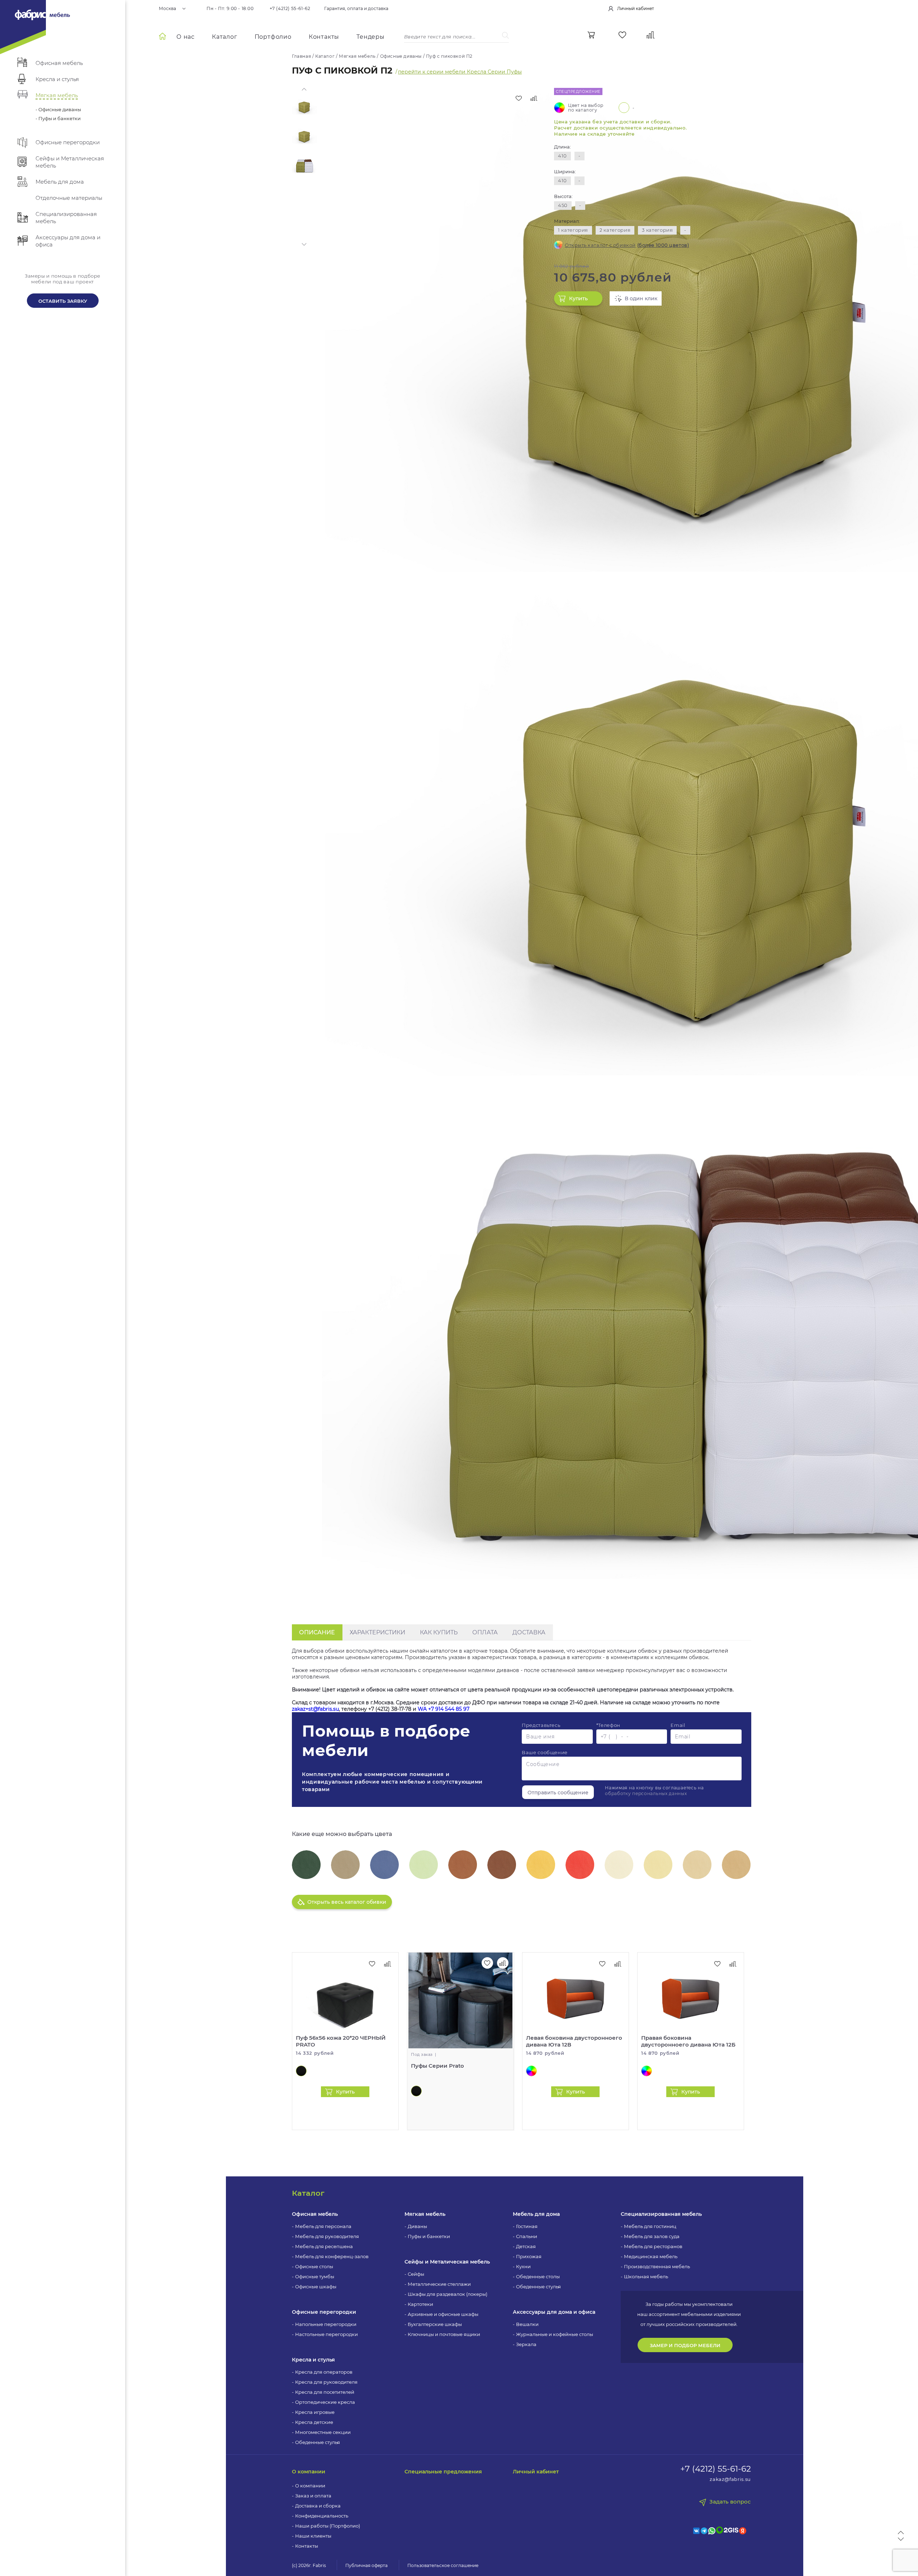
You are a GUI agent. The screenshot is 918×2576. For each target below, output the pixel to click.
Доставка (529, 1632)
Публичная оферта (366, 2565)
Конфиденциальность (322, 2516)
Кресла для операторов (324, 2372)
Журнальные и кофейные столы (555, 2334)
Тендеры (371, 37)
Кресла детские (314, 2422)
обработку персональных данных (646, 1793)
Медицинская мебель (651, 2256)
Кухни (523, 2266)
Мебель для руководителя (327, 2236)
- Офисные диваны (58, 109)
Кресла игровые (315, 2412)
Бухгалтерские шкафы (435, 2324)
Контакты (324, 37)
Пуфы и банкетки (429, 2236)
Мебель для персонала (323, 2226)
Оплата (485, 1632)
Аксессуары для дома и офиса (554, 2312)
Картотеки (420, 2304)
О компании (309, 2472)
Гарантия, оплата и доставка (356, 9)
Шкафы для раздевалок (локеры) (448, 2294)
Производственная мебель (657, 2266)
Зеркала (526, 2344)
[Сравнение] (651, 35)
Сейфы (416, 2274)
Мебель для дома (536, 2214)
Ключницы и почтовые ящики (444, 2334)
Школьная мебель (646, 2276)
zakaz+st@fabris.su (315, 1709)
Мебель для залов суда (652, 2236)
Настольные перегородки (326, 2334)
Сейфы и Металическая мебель (447, 2262)
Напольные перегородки (326, 2324)
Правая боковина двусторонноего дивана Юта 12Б (688, 2041)
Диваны (417, 2226)
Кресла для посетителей (325, 2392)
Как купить (439, 1632)
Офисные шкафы (316, 2287)
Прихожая (529, 2256)
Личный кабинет (536, 2472)
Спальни (527, 2236)
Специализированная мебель (661, 2214)
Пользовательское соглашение (443, 2565)
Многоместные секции (323, 2432)
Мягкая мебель (425, 2214)
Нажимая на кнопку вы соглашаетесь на (654, 1791)
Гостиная (527, 2226)
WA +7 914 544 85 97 (444, 1709)
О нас (186, 37)
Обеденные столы (538, 2276)
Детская (526, 2246)
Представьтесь (541, 1725)
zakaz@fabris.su (730, 2479)
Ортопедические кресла (325, 2402)
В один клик (641, 298)
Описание (317, 1632)
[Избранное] (622, 35)
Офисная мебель (315, 2214)
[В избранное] (519, 98)
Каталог (225, 37)
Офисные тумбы (315, 2276)
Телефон (608, 1725)
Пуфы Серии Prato (437, 2066)
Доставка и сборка (318, 2506)
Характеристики (377, 1632)
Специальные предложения (443, 2472)
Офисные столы (314, 2266)
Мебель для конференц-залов (332, 2256)
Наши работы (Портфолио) (328, 2526)
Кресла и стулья (313, 2360)
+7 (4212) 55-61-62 (290, 9)
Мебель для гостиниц (650, 2226)
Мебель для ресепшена (324, 2246)
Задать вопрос (730, 2502)
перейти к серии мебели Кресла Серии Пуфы (460, 72)
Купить (578, 298)
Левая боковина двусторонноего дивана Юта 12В (574, 2041)
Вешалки (527, 2324)
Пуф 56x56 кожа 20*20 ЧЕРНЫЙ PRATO (341, 2041)
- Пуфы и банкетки (58, 118)
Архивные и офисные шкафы (443, 2314)
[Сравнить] (534, 98)
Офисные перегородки (324, 2312)
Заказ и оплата (313, 2496)
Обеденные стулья (318, 2442)
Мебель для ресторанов (653, 2246)
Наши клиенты (313, 2536)
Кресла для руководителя (326, 2382)
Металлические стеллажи (439, 2284)
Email (678, 1725)
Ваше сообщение (545, 1752)
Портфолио (273, 37)
